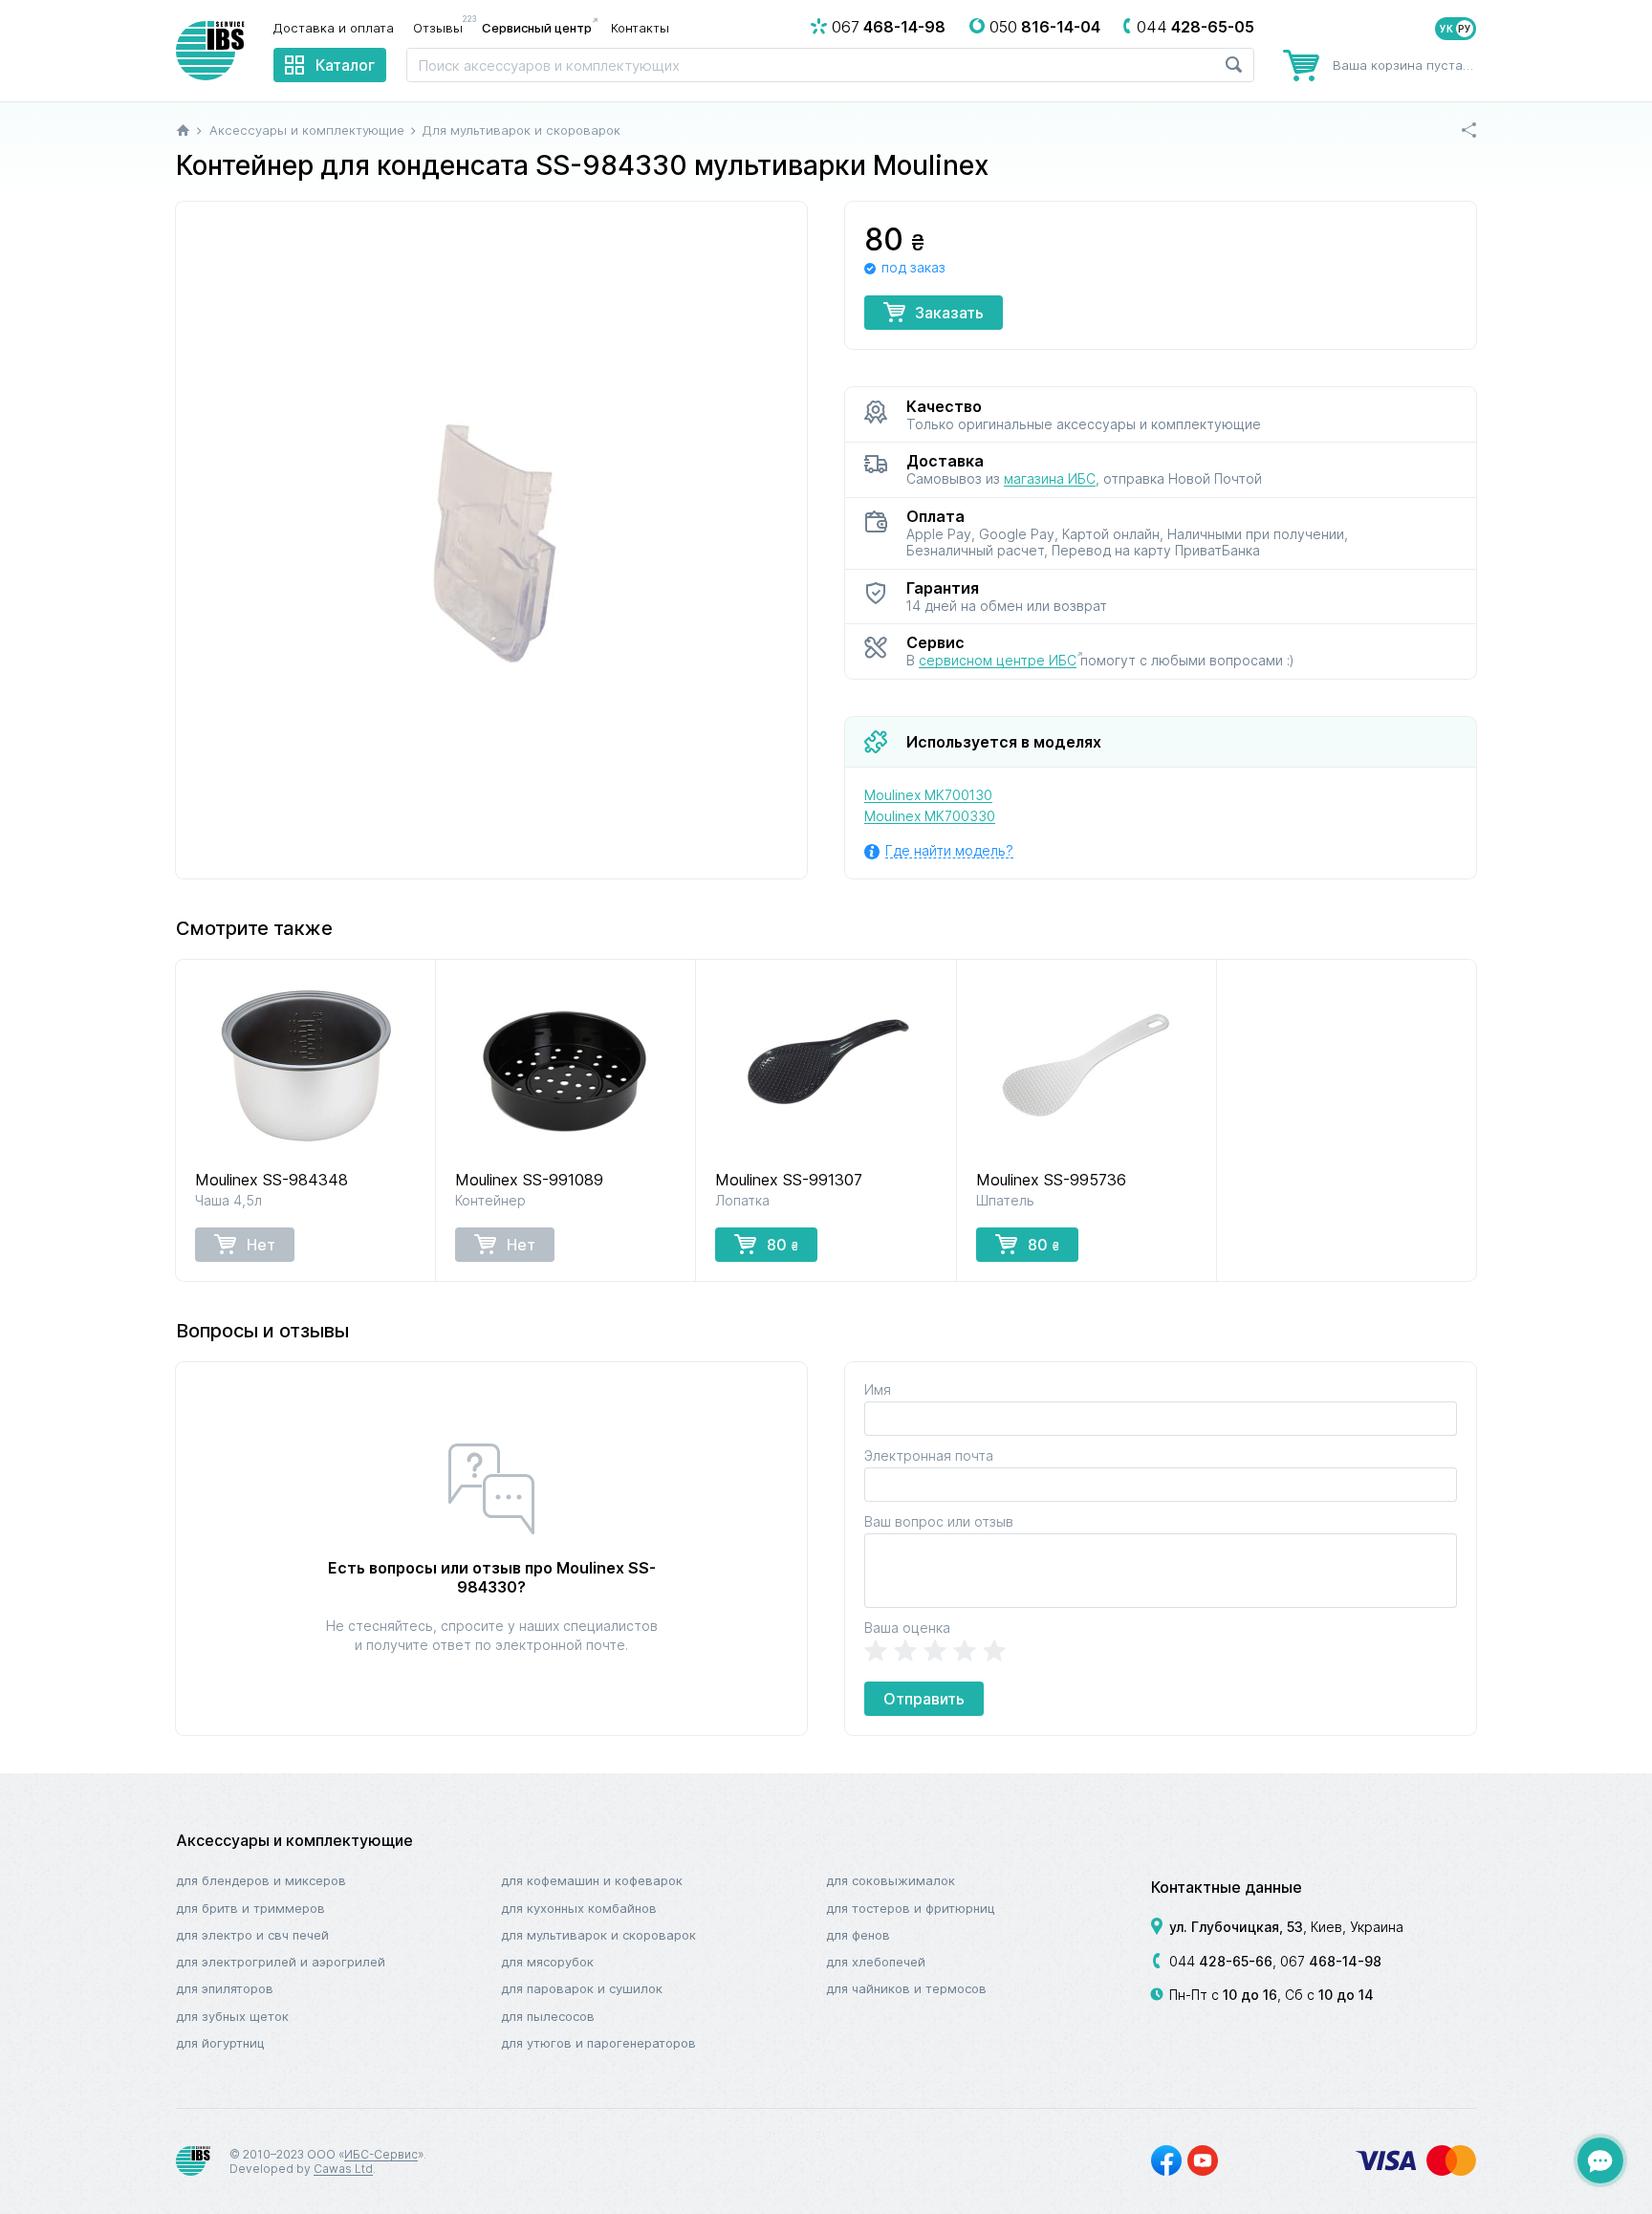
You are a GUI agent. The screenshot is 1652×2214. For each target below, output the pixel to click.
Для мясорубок (547, 1962)
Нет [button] (261, 1245)
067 (1331, 1961)
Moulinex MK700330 (930, 816)
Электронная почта (929, 1455)
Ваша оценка (907, 1628)
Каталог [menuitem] (345, 65)
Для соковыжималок (891, 1880)
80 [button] (783, 1245)
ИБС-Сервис (381, 2154)
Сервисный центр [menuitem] (537, 28)
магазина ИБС (1050, 478)
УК (1446, 29)
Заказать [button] (949, 313)
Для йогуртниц (220, 2043)
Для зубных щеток (232, 2016)
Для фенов (858, 1935)
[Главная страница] (183, 130)
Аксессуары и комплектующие (294, 1840)
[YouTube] (1203, 2160)
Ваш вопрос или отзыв (939, 1521)
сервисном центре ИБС (998, 660)
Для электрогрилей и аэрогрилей (281, 1962)
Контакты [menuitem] (640, 28)
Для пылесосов (548, 2016)
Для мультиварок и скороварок (598, 1935)
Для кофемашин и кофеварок (592, 1880)
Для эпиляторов (225, 1988)
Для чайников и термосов (906, 1988)
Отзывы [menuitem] (443, 27)
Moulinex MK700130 (928, 795)
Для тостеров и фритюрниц (911, 1908)
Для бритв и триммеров (250, 1908)
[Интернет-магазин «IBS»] (210, 51)
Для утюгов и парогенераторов (598, 2043)
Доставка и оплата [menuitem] (334, 28)
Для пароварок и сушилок (582, 1988)
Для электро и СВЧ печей (252, 1935)
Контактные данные (1227, 1887)
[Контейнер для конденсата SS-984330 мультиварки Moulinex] (491, 540)
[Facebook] (1166, 2160)
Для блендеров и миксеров (261, 1880)
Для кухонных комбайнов (579, 1908)
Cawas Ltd (343, 2169)
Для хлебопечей (876, 1962)
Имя (878, 1389)
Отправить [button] (924, 1699)
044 (1221, 1961)
